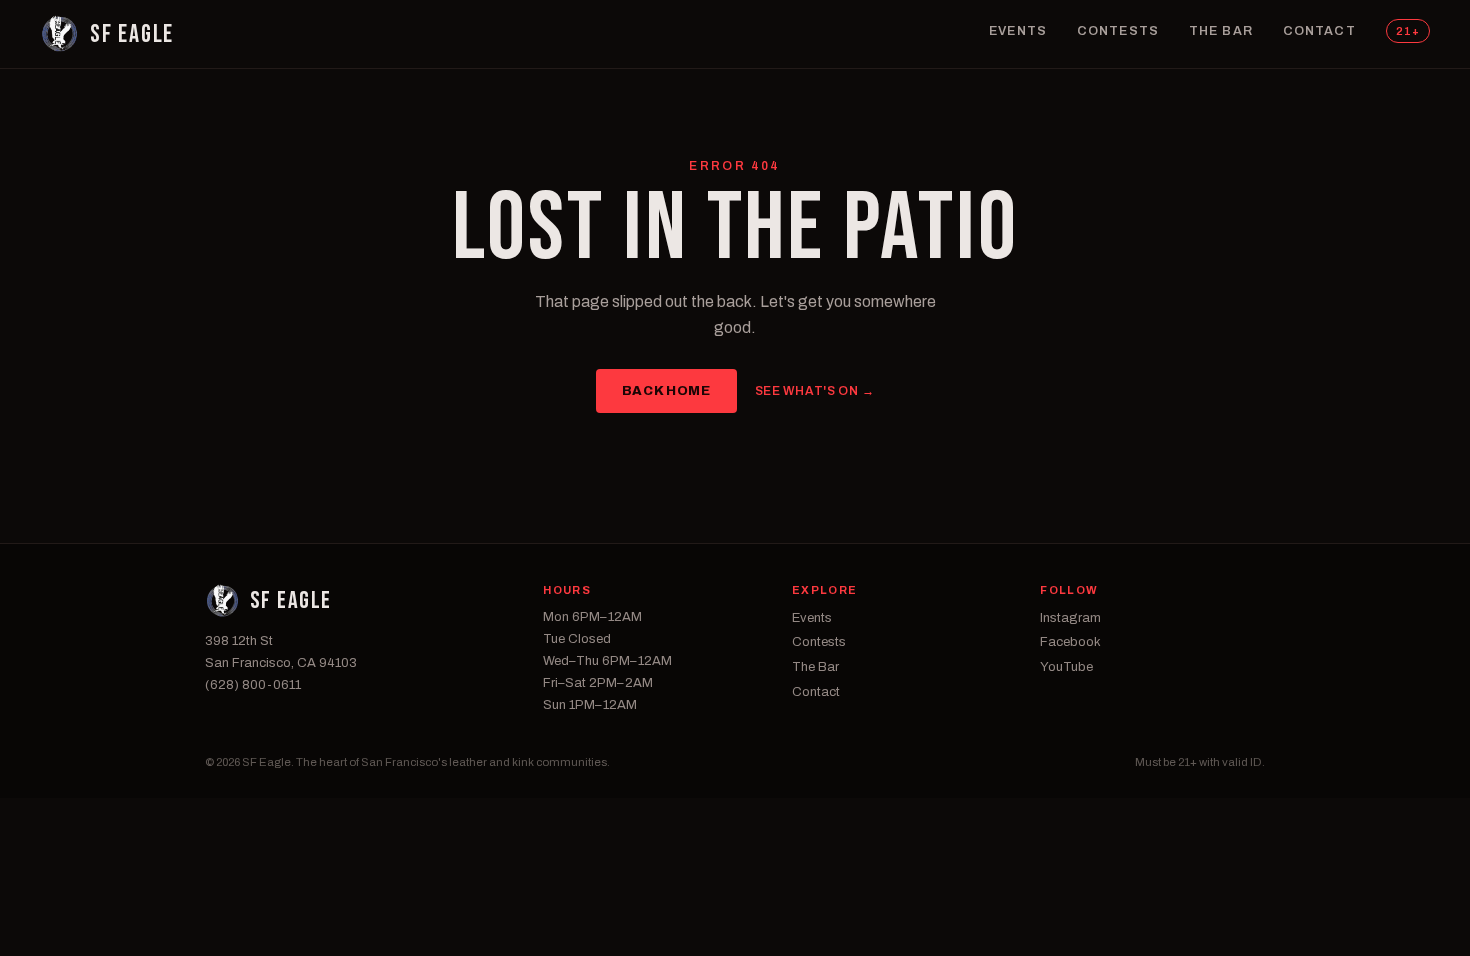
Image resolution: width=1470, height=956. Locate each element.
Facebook (1070, 642)
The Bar (1221, 31)
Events (1018, 31)
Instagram (1070, 618)
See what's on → (815, 391)
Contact (1319, 31)
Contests (1118, 31)
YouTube (1066, 667)
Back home (666, 391)
